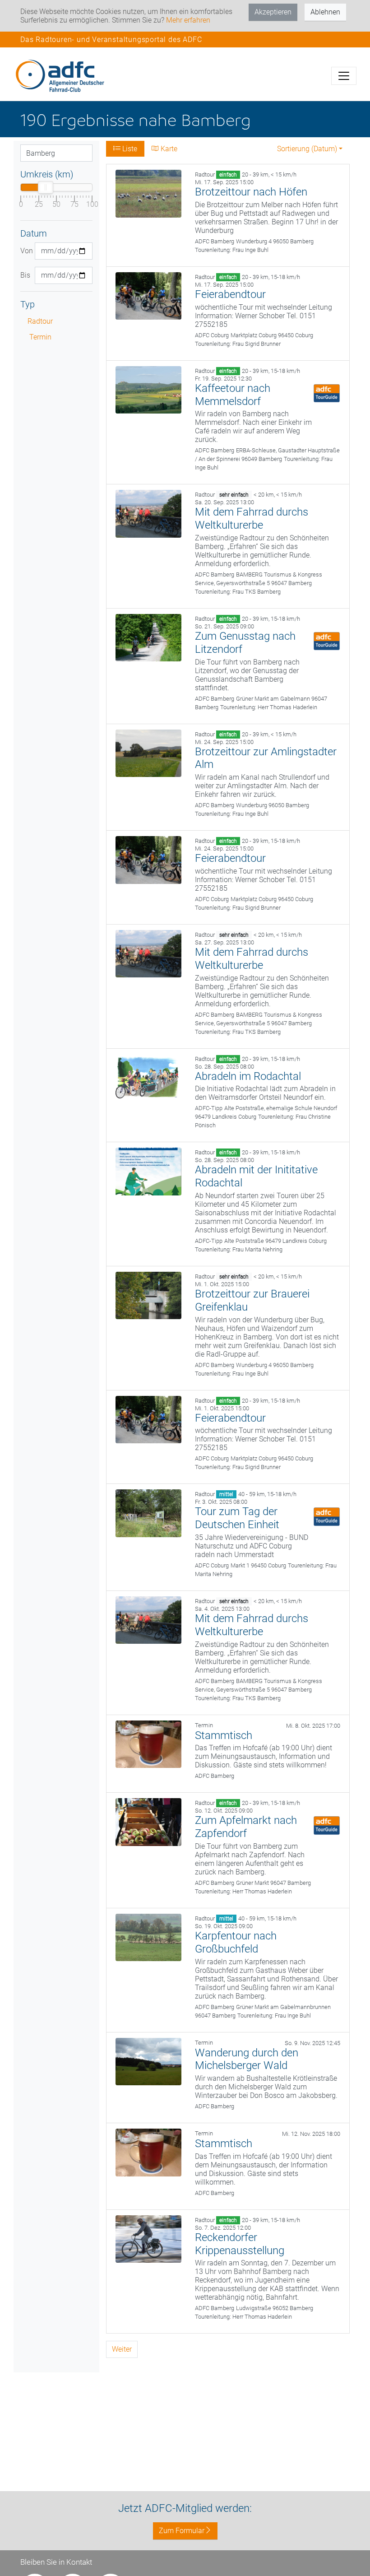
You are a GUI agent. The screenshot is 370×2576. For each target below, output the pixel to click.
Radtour (40, 321)
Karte (168, 149)
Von (24, 251)
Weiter (122, 2349)
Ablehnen (325, 12)
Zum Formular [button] (182, 2531)
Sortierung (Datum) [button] (307, 149)
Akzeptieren (273, 12)
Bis (24, 275)
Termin (40, 337)
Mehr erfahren (188, 20)
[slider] (46, 187)
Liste (129, 149)
